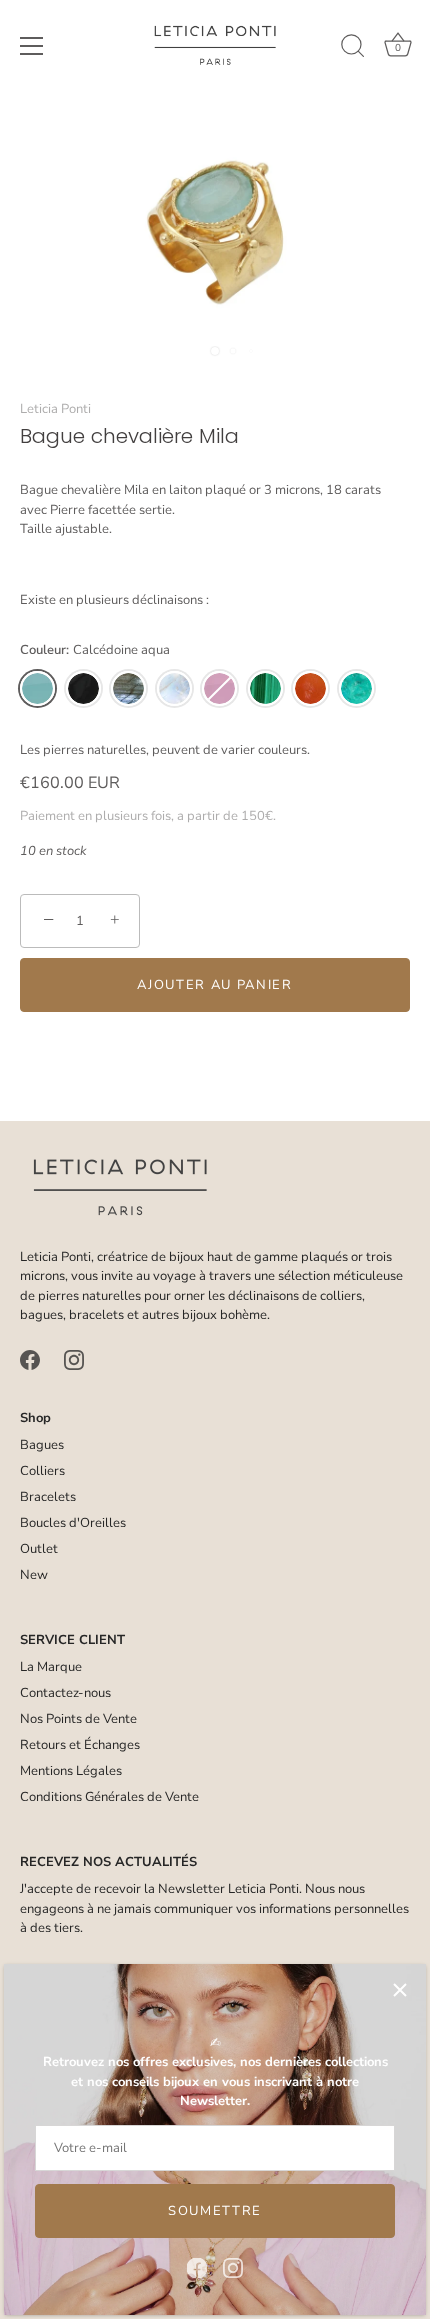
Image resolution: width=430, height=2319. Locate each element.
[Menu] (32, 46)
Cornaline (310, 688)
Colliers (42, 1471)
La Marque (51, 1667)
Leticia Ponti (55, 409)
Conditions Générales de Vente (109, 1797)
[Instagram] (233, 2267)
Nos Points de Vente (78, 1719)
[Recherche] (353, 49)
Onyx (83, 688)
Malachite (265, 688)
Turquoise (356, 688)
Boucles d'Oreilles (73, 1523)
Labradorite (128, 688)
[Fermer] (400, 1990)
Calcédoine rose (219, 688)
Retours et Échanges (80, 1745)
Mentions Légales (71, 1771)
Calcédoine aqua (37, 688)
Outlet (39, 1549)
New (34, 1575)
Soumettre (215, 2211)
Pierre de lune (174, 688)
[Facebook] (197, 2267)
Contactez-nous (65, 1693)
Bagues (42, 1445)
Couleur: (95, 651)
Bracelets (48, 1497)
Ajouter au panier (215, 985)
